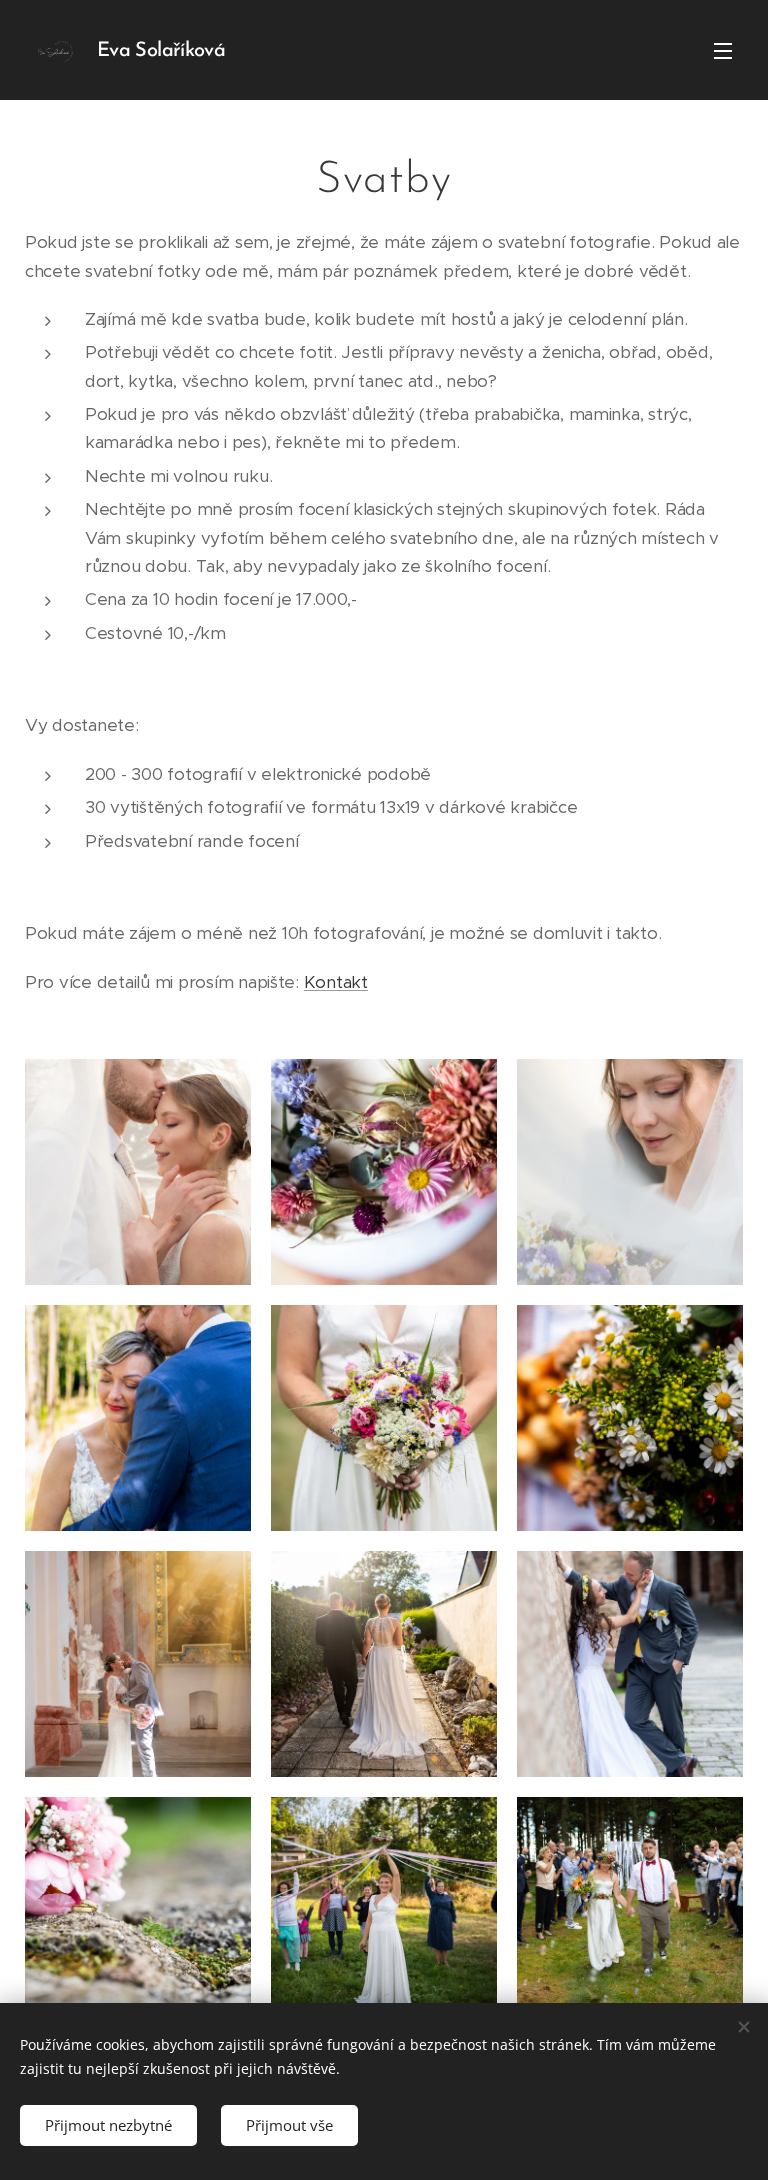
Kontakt (336, 982)
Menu (723, 50)
